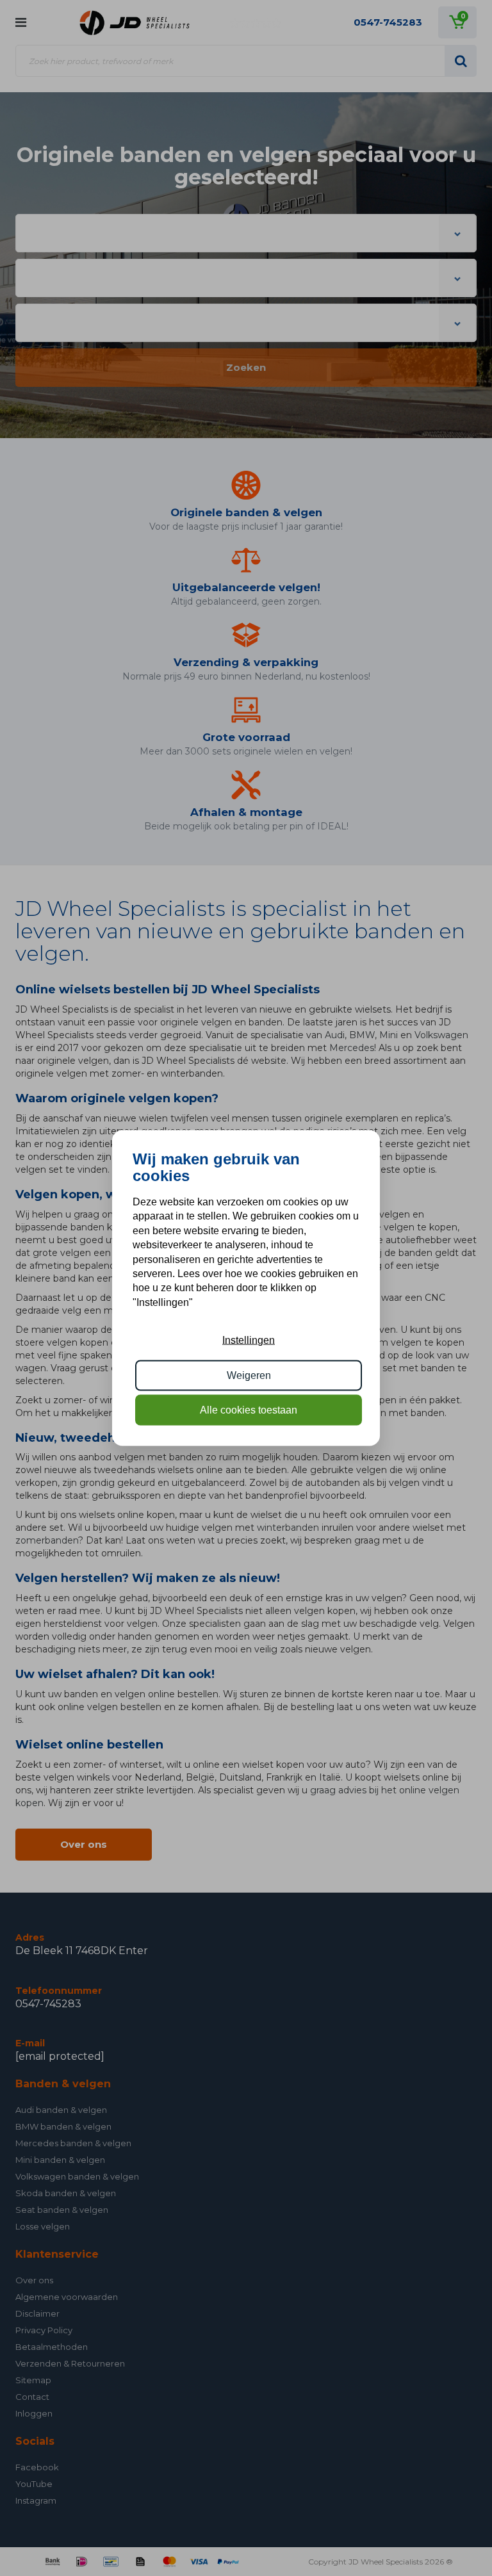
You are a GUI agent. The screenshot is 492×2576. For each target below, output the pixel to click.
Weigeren (249, 1375)
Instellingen (249, 1340)
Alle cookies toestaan (249, 1410)
